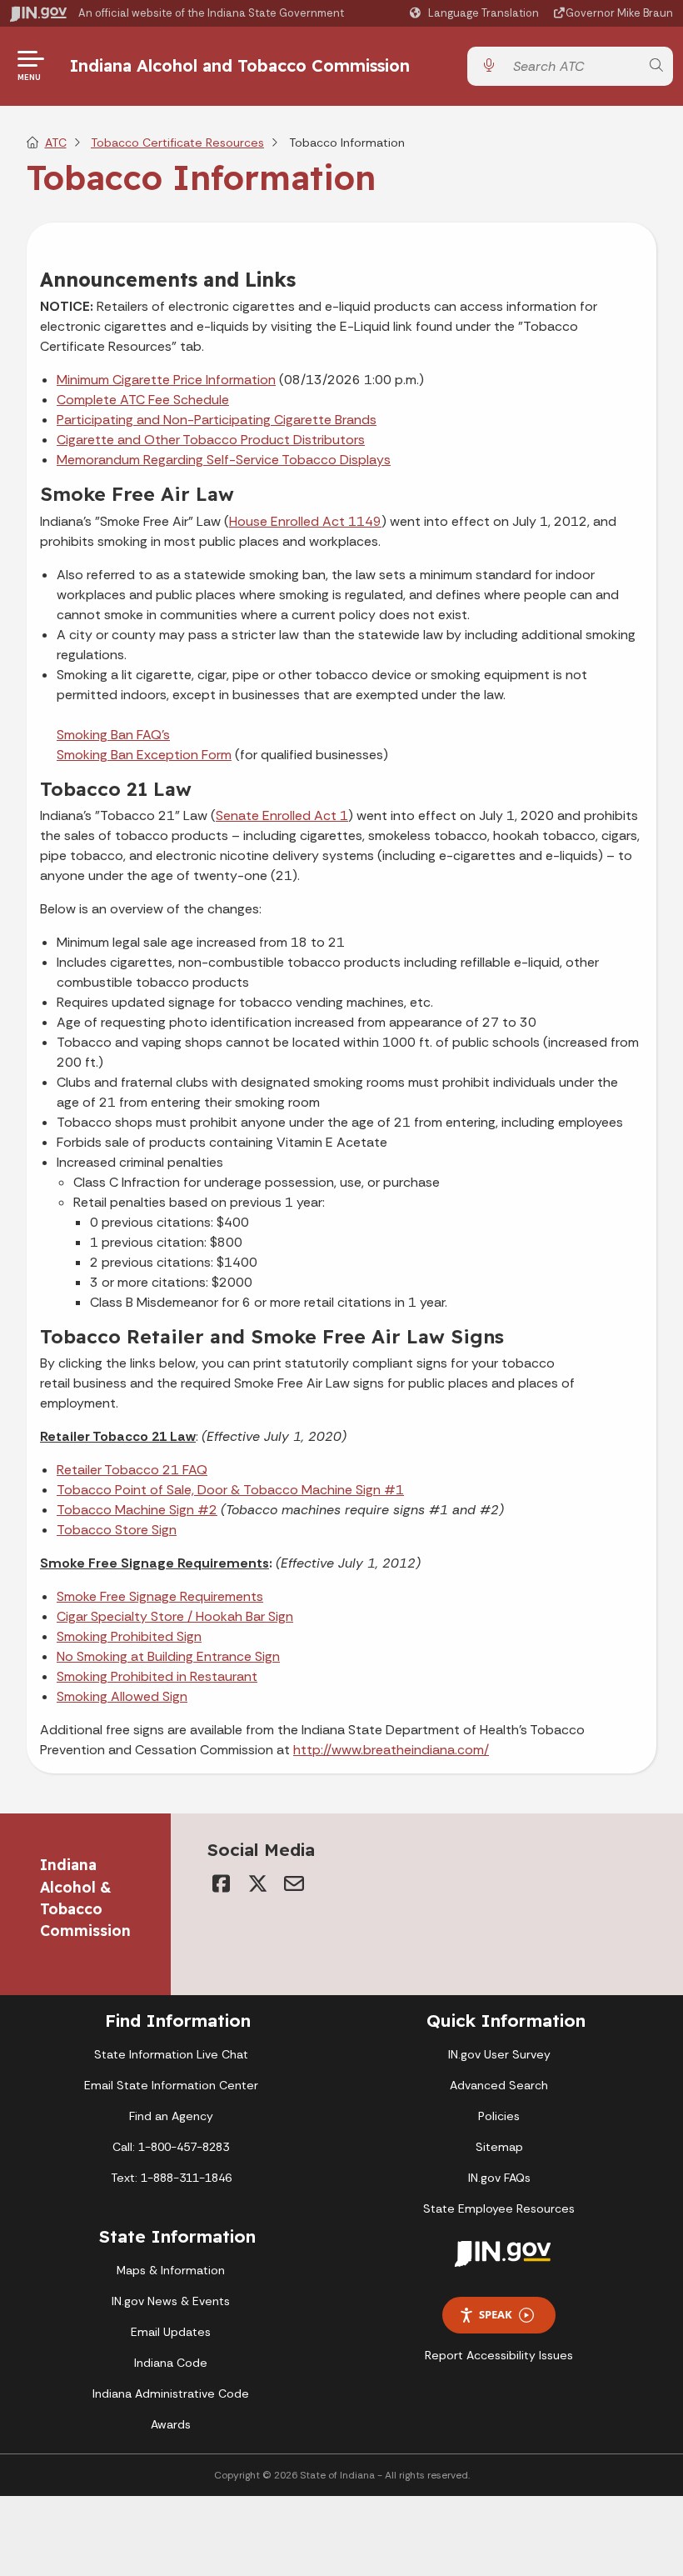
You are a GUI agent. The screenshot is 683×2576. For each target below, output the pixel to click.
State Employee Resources (499, 2208)
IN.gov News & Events (171, 2301)
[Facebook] (221, 1883)
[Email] (294, 1883)
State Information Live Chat (171, 2054)
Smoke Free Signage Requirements (160, 1596)
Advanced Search (499, 2085)
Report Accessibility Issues (499, 2355)
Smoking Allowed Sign (122, 1696)
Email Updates (171, 2332)
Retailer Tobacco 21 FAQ (132, 1470)
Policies (499, 2116)
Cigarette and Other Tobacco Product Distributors (211, 440)
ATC (56, 143)
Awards (171, 2424)
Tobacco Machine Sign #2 (137, 1510)
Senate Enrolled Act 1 (282, 815)
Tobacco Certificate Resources (177, 143)
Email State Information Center (171, 2085)
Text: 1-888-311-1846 (171, 2178)
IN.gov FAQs (499, 2178)
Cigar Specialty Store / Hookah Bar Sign (175, 1616)
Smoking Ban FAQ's (113, 735)
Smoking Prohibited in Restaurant (157, 1676)
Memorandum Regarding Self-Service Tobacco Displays (224, 460)
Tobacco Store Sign (117, 1530)
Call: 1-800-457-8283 (171, 2147)
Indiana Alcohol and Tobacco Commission (240, 65)
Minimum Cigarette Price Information (166, 380)
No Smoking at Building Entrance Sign (168, 1656)
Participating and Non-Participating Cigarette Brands (217, 420)
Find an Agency (171, 2116)
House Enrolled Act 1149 (305, 521)
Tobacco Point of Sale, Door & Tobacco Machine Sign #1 (230, 1490)
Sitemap (499, 2147)
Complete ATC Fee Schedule (143, 400)
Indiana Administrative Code (171, 2393)
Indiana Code (171, 2363)
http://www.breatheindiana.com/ (391, 1750)
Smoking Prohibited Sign (129, 1636)
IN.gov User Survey (499, 2054)
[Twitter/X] (257, 1883)
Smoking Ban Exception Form (144, 755)
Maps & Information (171, 2270)
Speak (496, 2314)
